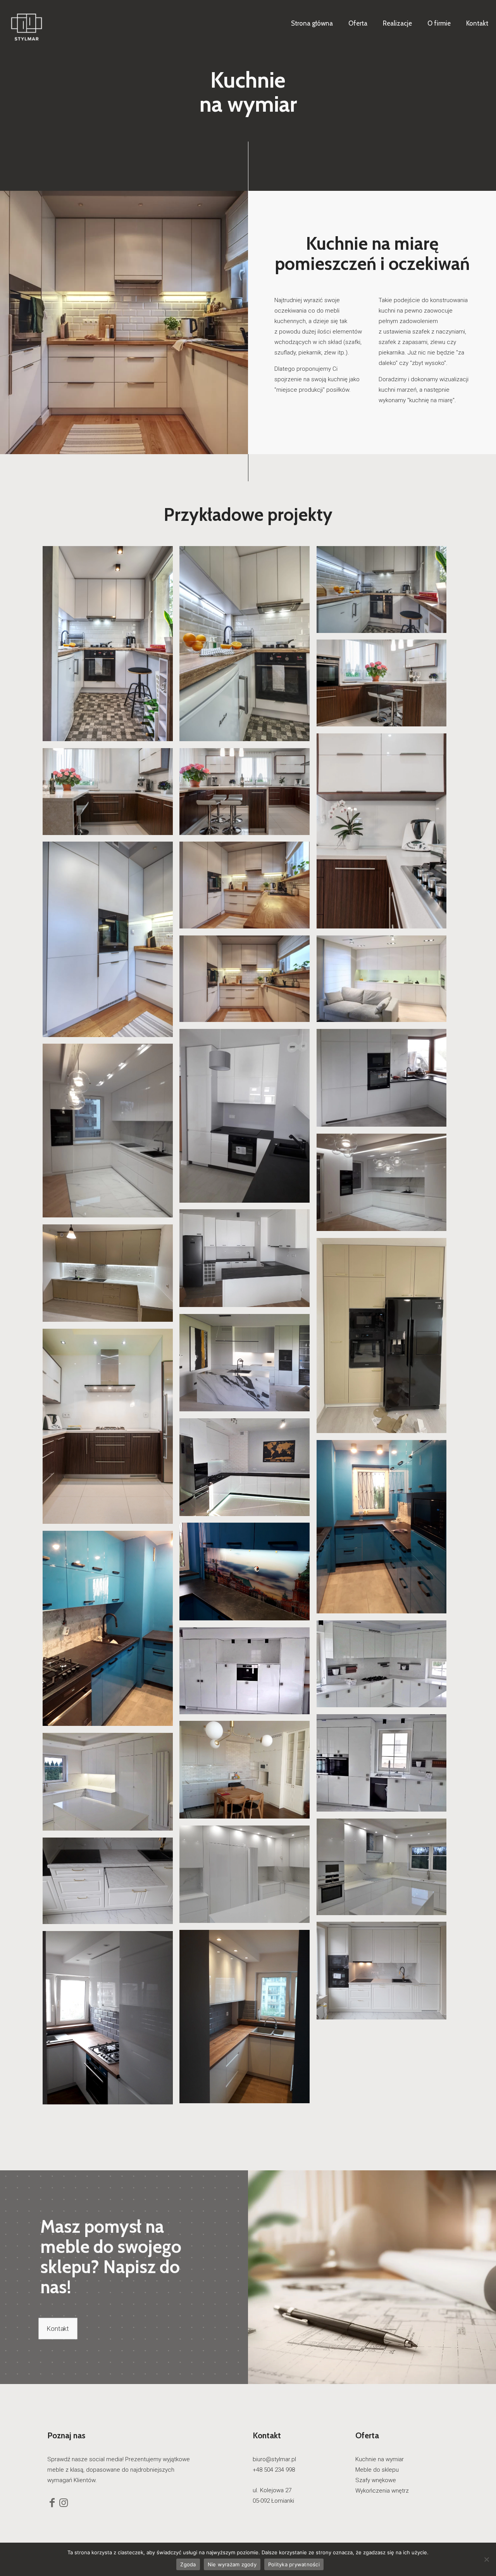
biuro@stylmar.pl (274, 2459)
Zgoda (188, 2564)
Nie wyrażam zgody (232, 2564)
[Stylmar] (27, 23)
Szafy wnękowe (376, 2480)
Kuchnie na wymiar (380, 2459)
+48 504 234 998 (274, 2470)
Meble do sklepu (377, 2470)
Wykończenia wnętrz (382, 2491)
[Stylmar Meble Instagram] (64, 2504)
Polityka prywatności (294, 2564)
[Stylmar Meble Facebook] (52, 2504)
